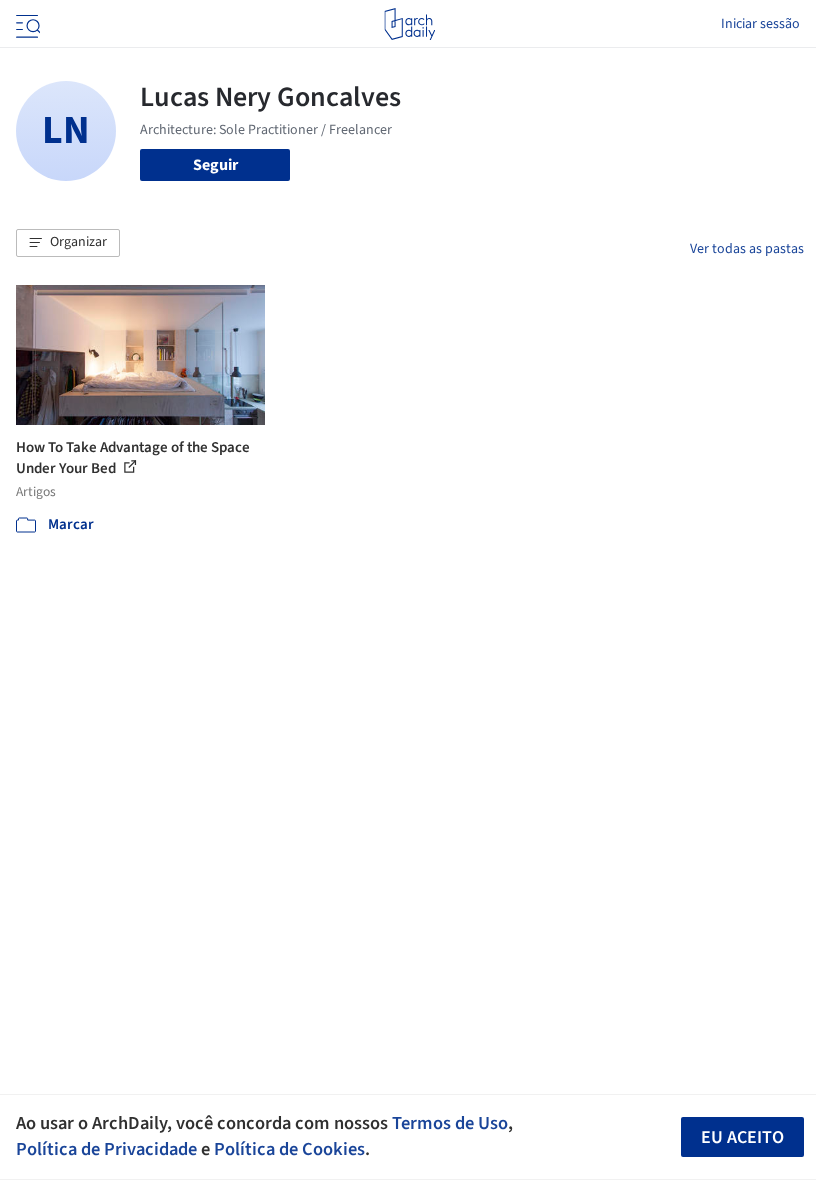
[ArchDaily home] (409, 24)
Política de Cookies (289, 1149)
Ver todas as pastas (747, 249)
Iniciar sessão (760, 24)
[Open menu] (26, 24)
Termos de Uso (450, 1123)
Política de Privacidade (106, 1149)
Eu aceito (742, 1137)
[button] (68, 243)
